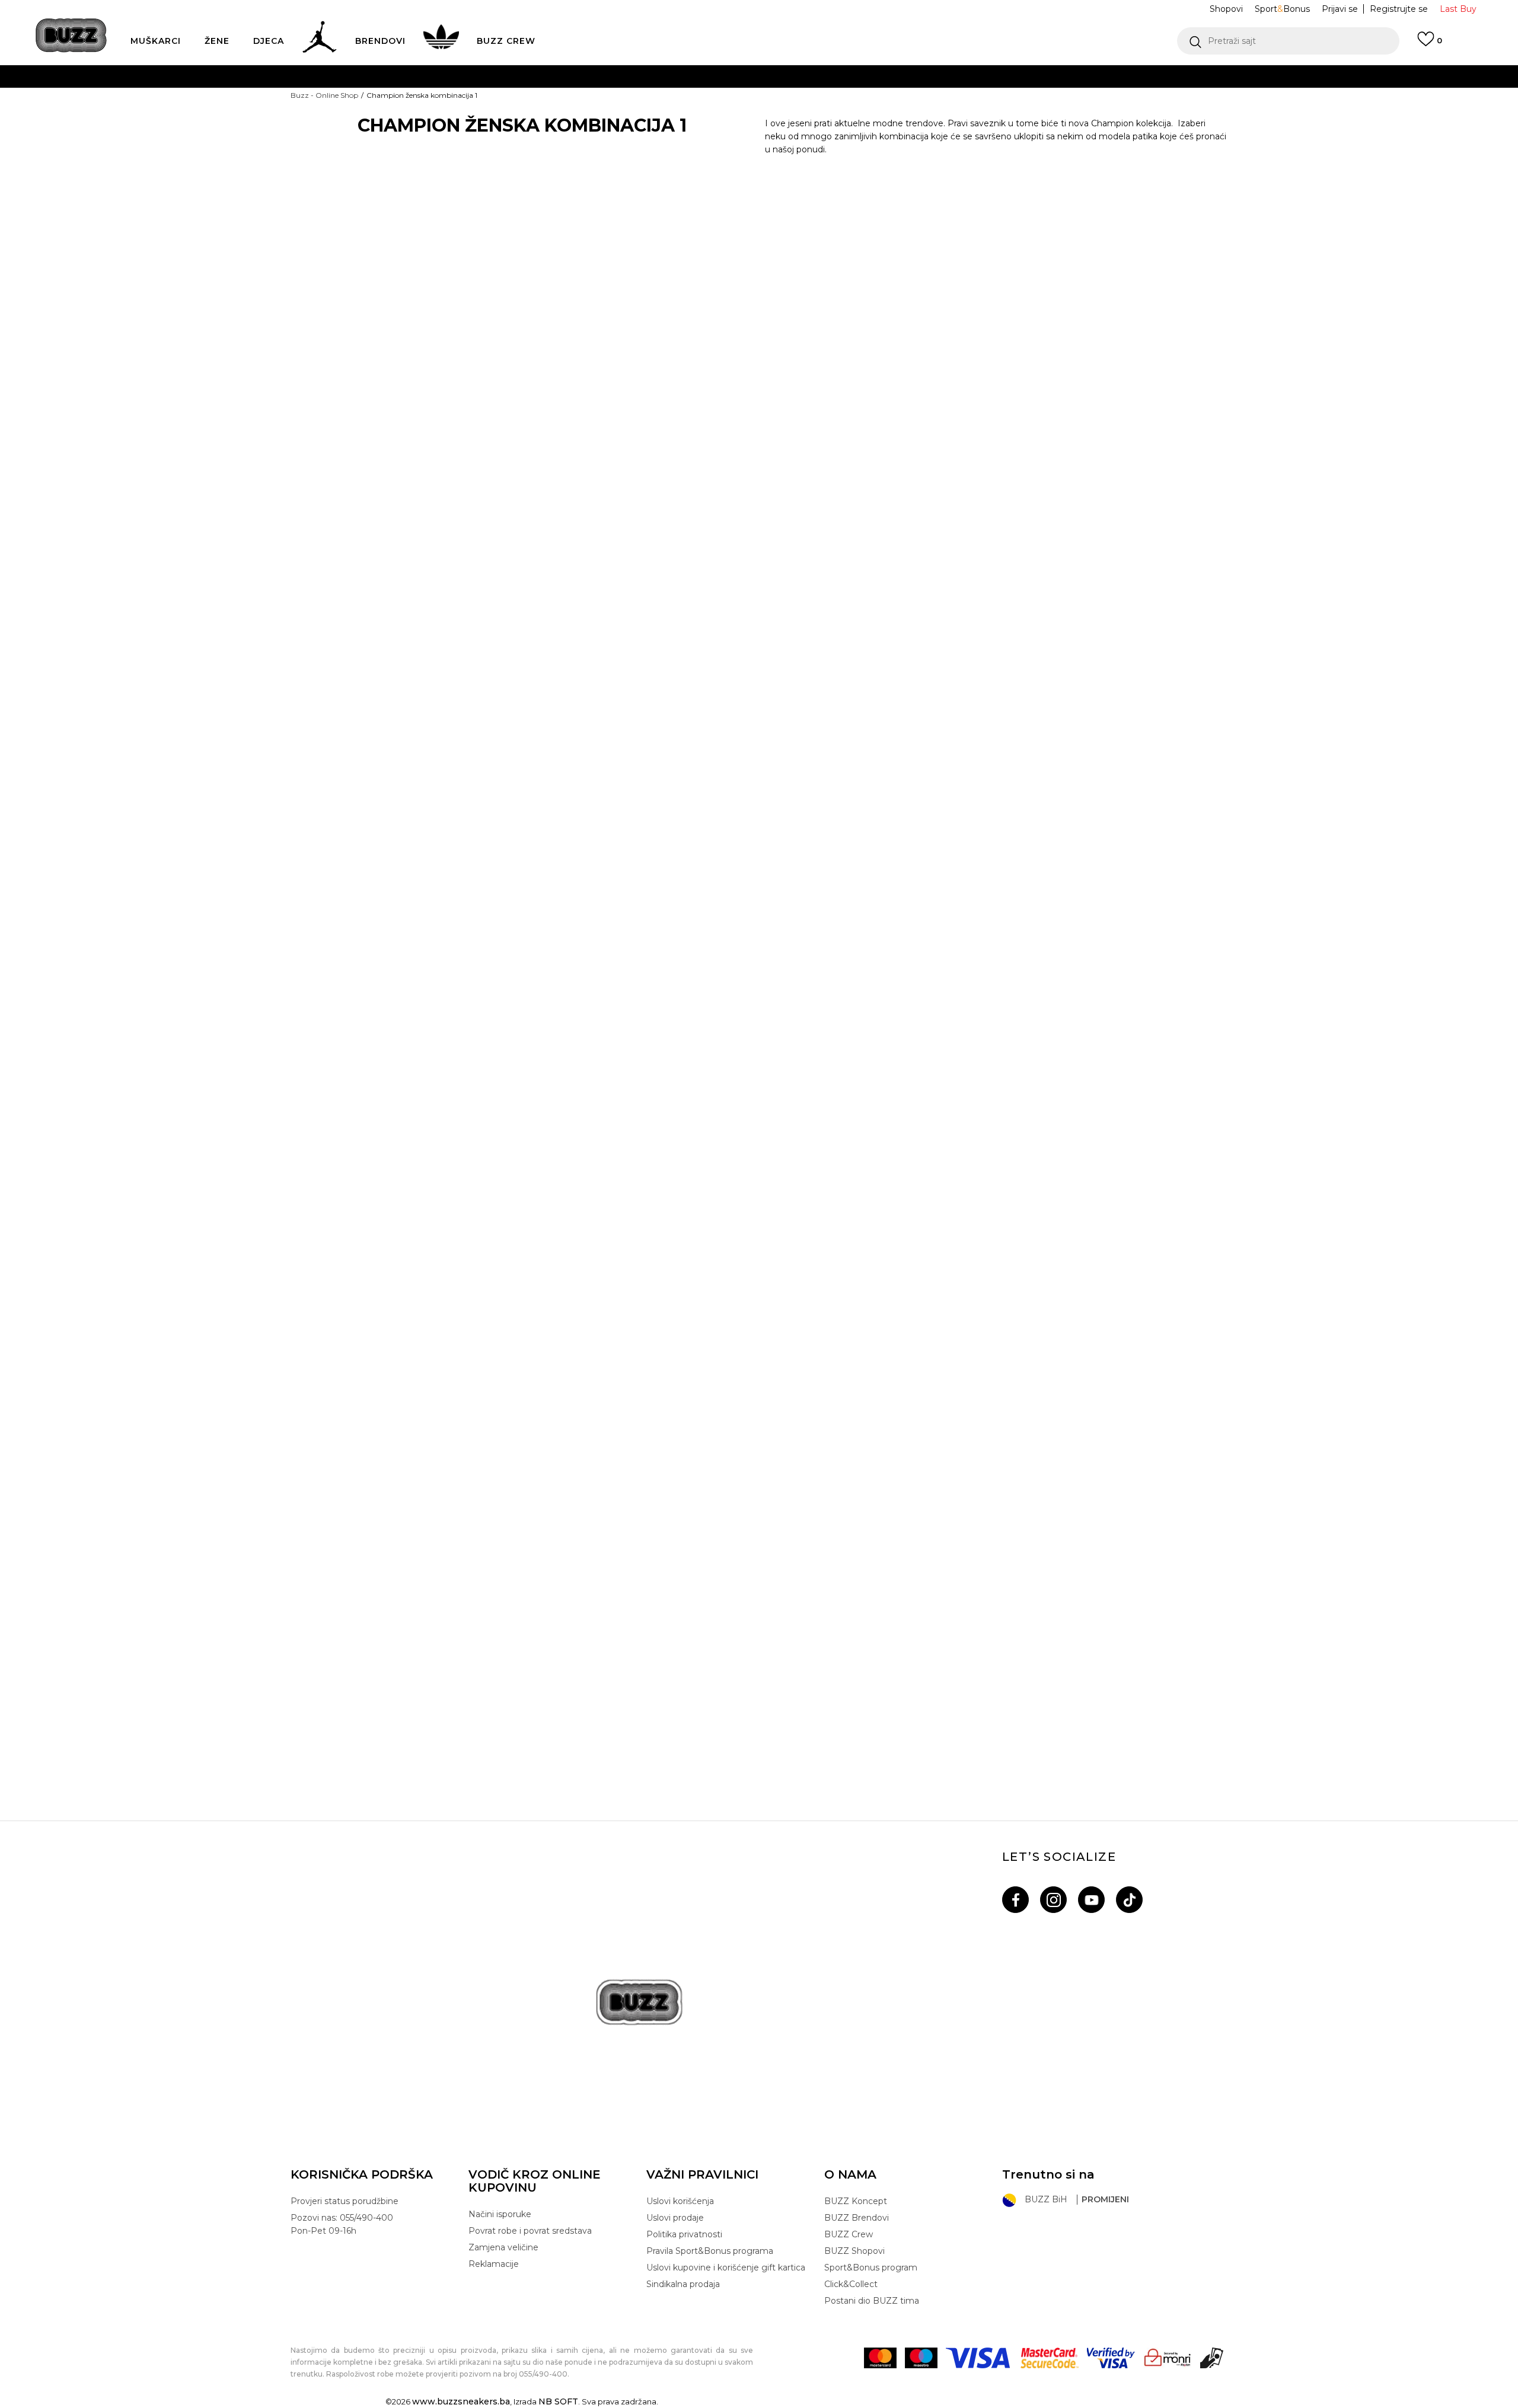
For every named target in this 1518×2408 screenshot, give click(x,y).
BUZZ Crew (849, 2234)
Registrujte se (1399, 9)
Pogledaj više (952, 77)
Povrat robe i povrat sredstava (530, 2231)
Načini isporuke (500, 2214)
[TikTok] (1129, 1900)
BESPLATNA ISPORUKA (584, 76)
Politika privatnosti (684, 2234)
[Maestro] (921, 2358)
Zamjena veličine (503, 2247)
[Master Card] (880, 2358)
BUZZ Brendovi (857, 2218)
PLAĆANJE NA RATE (650, 100)
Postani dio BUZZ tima (872, 2301)
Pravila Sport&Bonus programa (710, 2251)
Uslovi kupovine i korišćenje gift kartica (726, 2268)
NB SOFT (558, 2401)
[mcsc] (1050, 2358)
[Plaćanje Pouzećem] (1212, 2358)
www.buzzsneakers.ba (461, 2401)
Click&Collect (851, 2284)
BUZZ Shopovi (854, 2251)
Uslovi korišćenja (680, 2201)
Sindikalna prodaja (683, 2284)
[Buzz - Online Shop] (71, 35)
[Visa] (979, 2358)
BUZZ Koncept (856, 2201)
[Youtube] (1091, 1900)
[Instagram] (1053, 1900)
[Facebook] (1015, 1900)
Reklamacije (494, 2264)
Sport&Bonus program (871, 2268)
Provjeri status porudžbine (345, 2201)
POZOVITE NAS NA (668, 124)
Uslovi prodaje (675, 2218)
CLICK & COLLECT (580, 147)
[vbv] (1111, 2358)
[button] (1288, 41)
